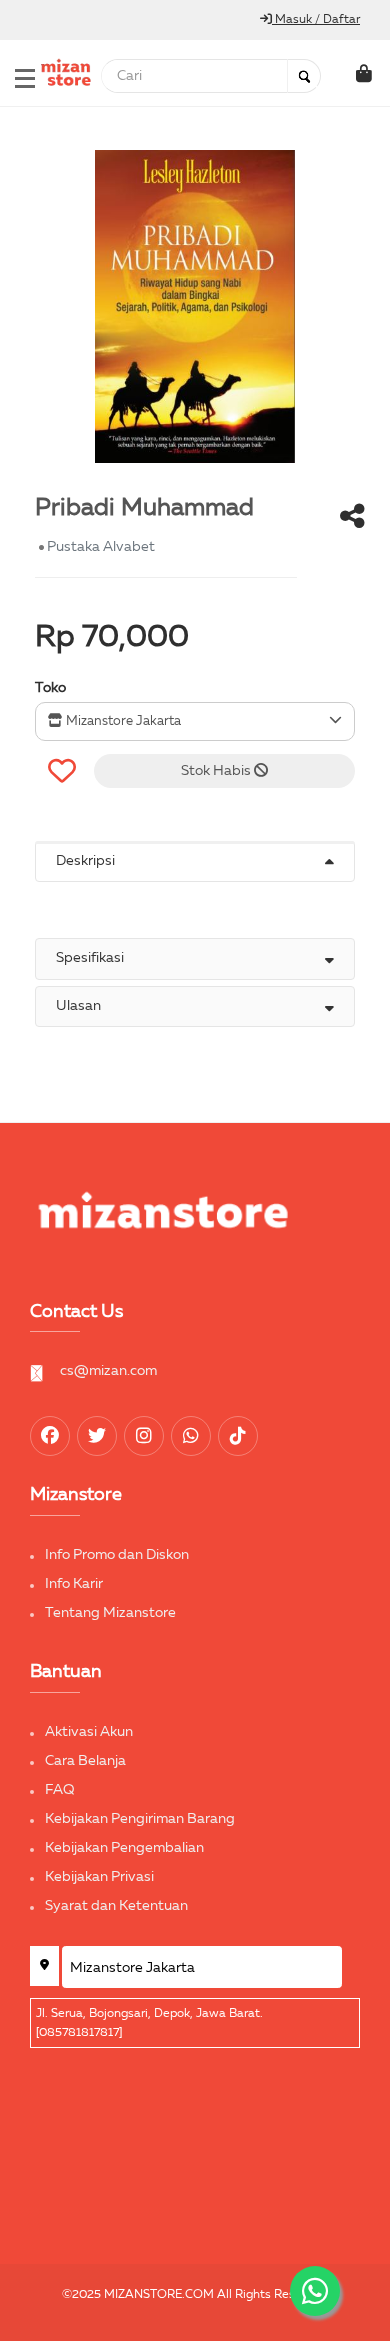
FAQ (60, 1790)
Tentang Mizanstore (110, 1613)
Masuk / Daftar (316, 20)
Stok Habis (217, 771)
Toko (50, 688)
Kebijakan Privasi (99, 1877)
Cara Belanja (85, 1761)
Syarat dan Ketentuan (116, 1906)
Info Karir (74, 1584)
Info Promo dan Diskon (117, 1555)
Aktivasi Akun (89, 1732)
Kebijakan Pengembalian (124, 1848)
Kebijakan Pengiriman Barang (140, 1819)
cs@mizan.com (108, 1371)
